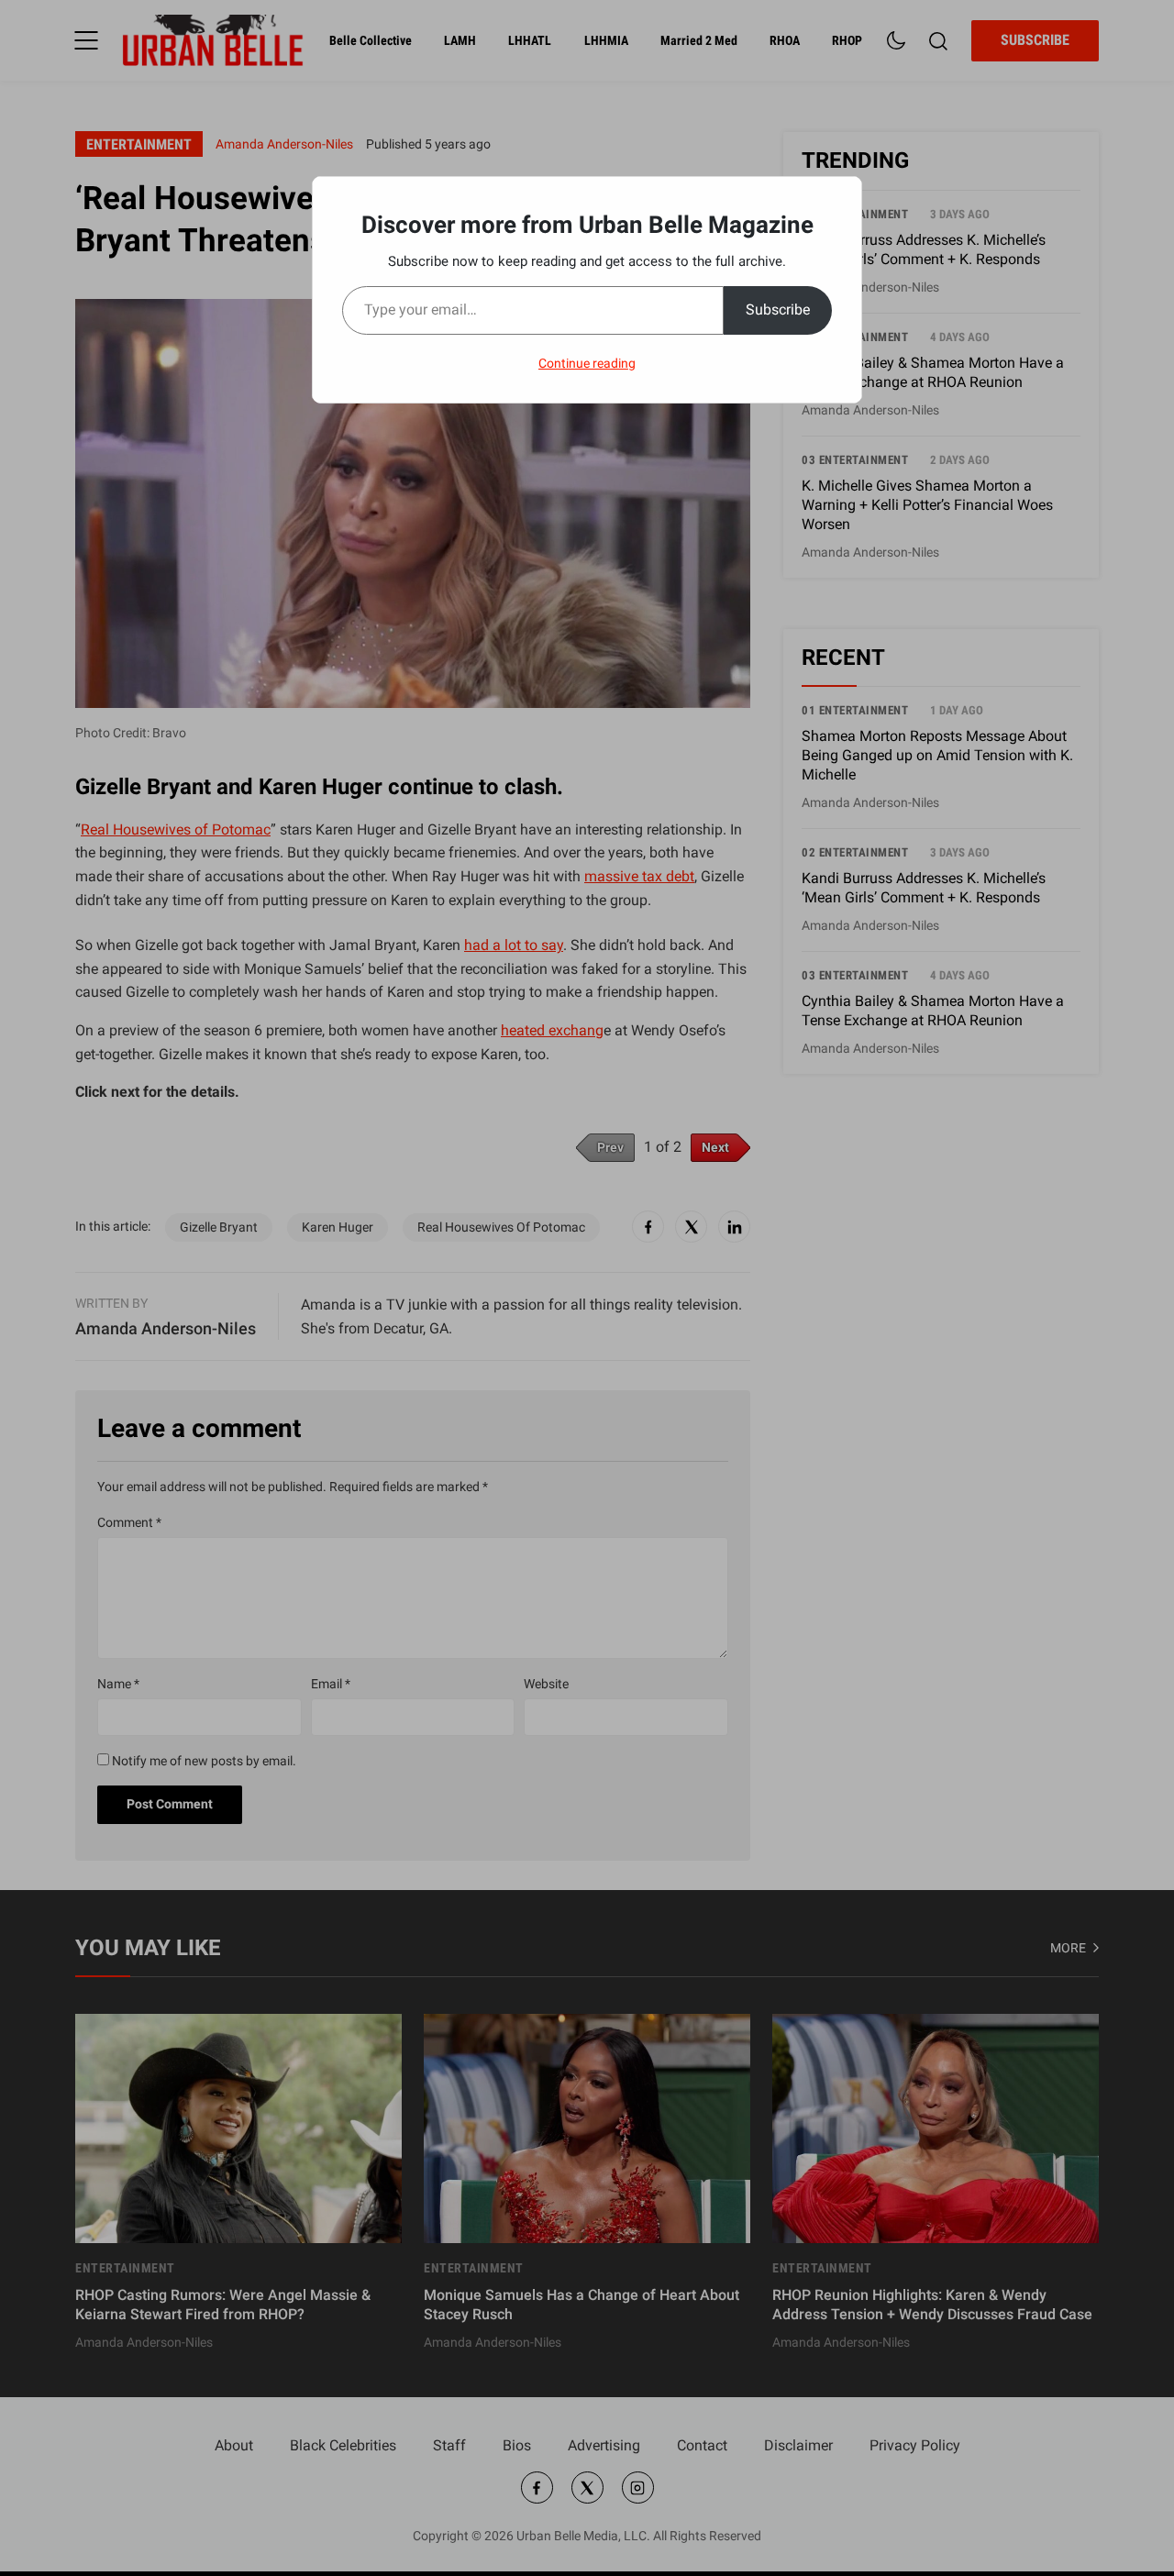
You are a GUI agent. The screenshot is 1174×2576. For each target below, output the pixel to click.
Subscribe (778, 310)
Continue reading (587, 363)
